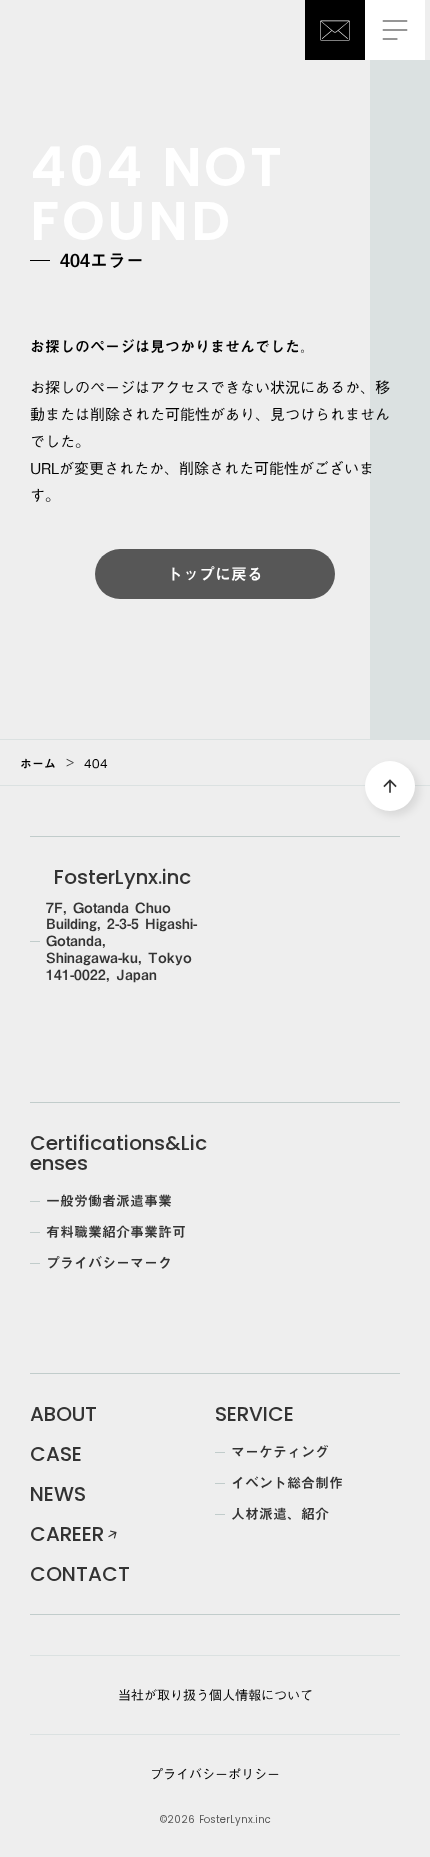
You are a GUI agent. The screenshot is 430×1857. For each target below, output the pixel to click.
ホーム (38, 763)
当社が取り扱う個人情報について (215, 1695)
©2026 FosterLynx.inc (215, 1820)
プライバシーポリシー (215, 1774)
